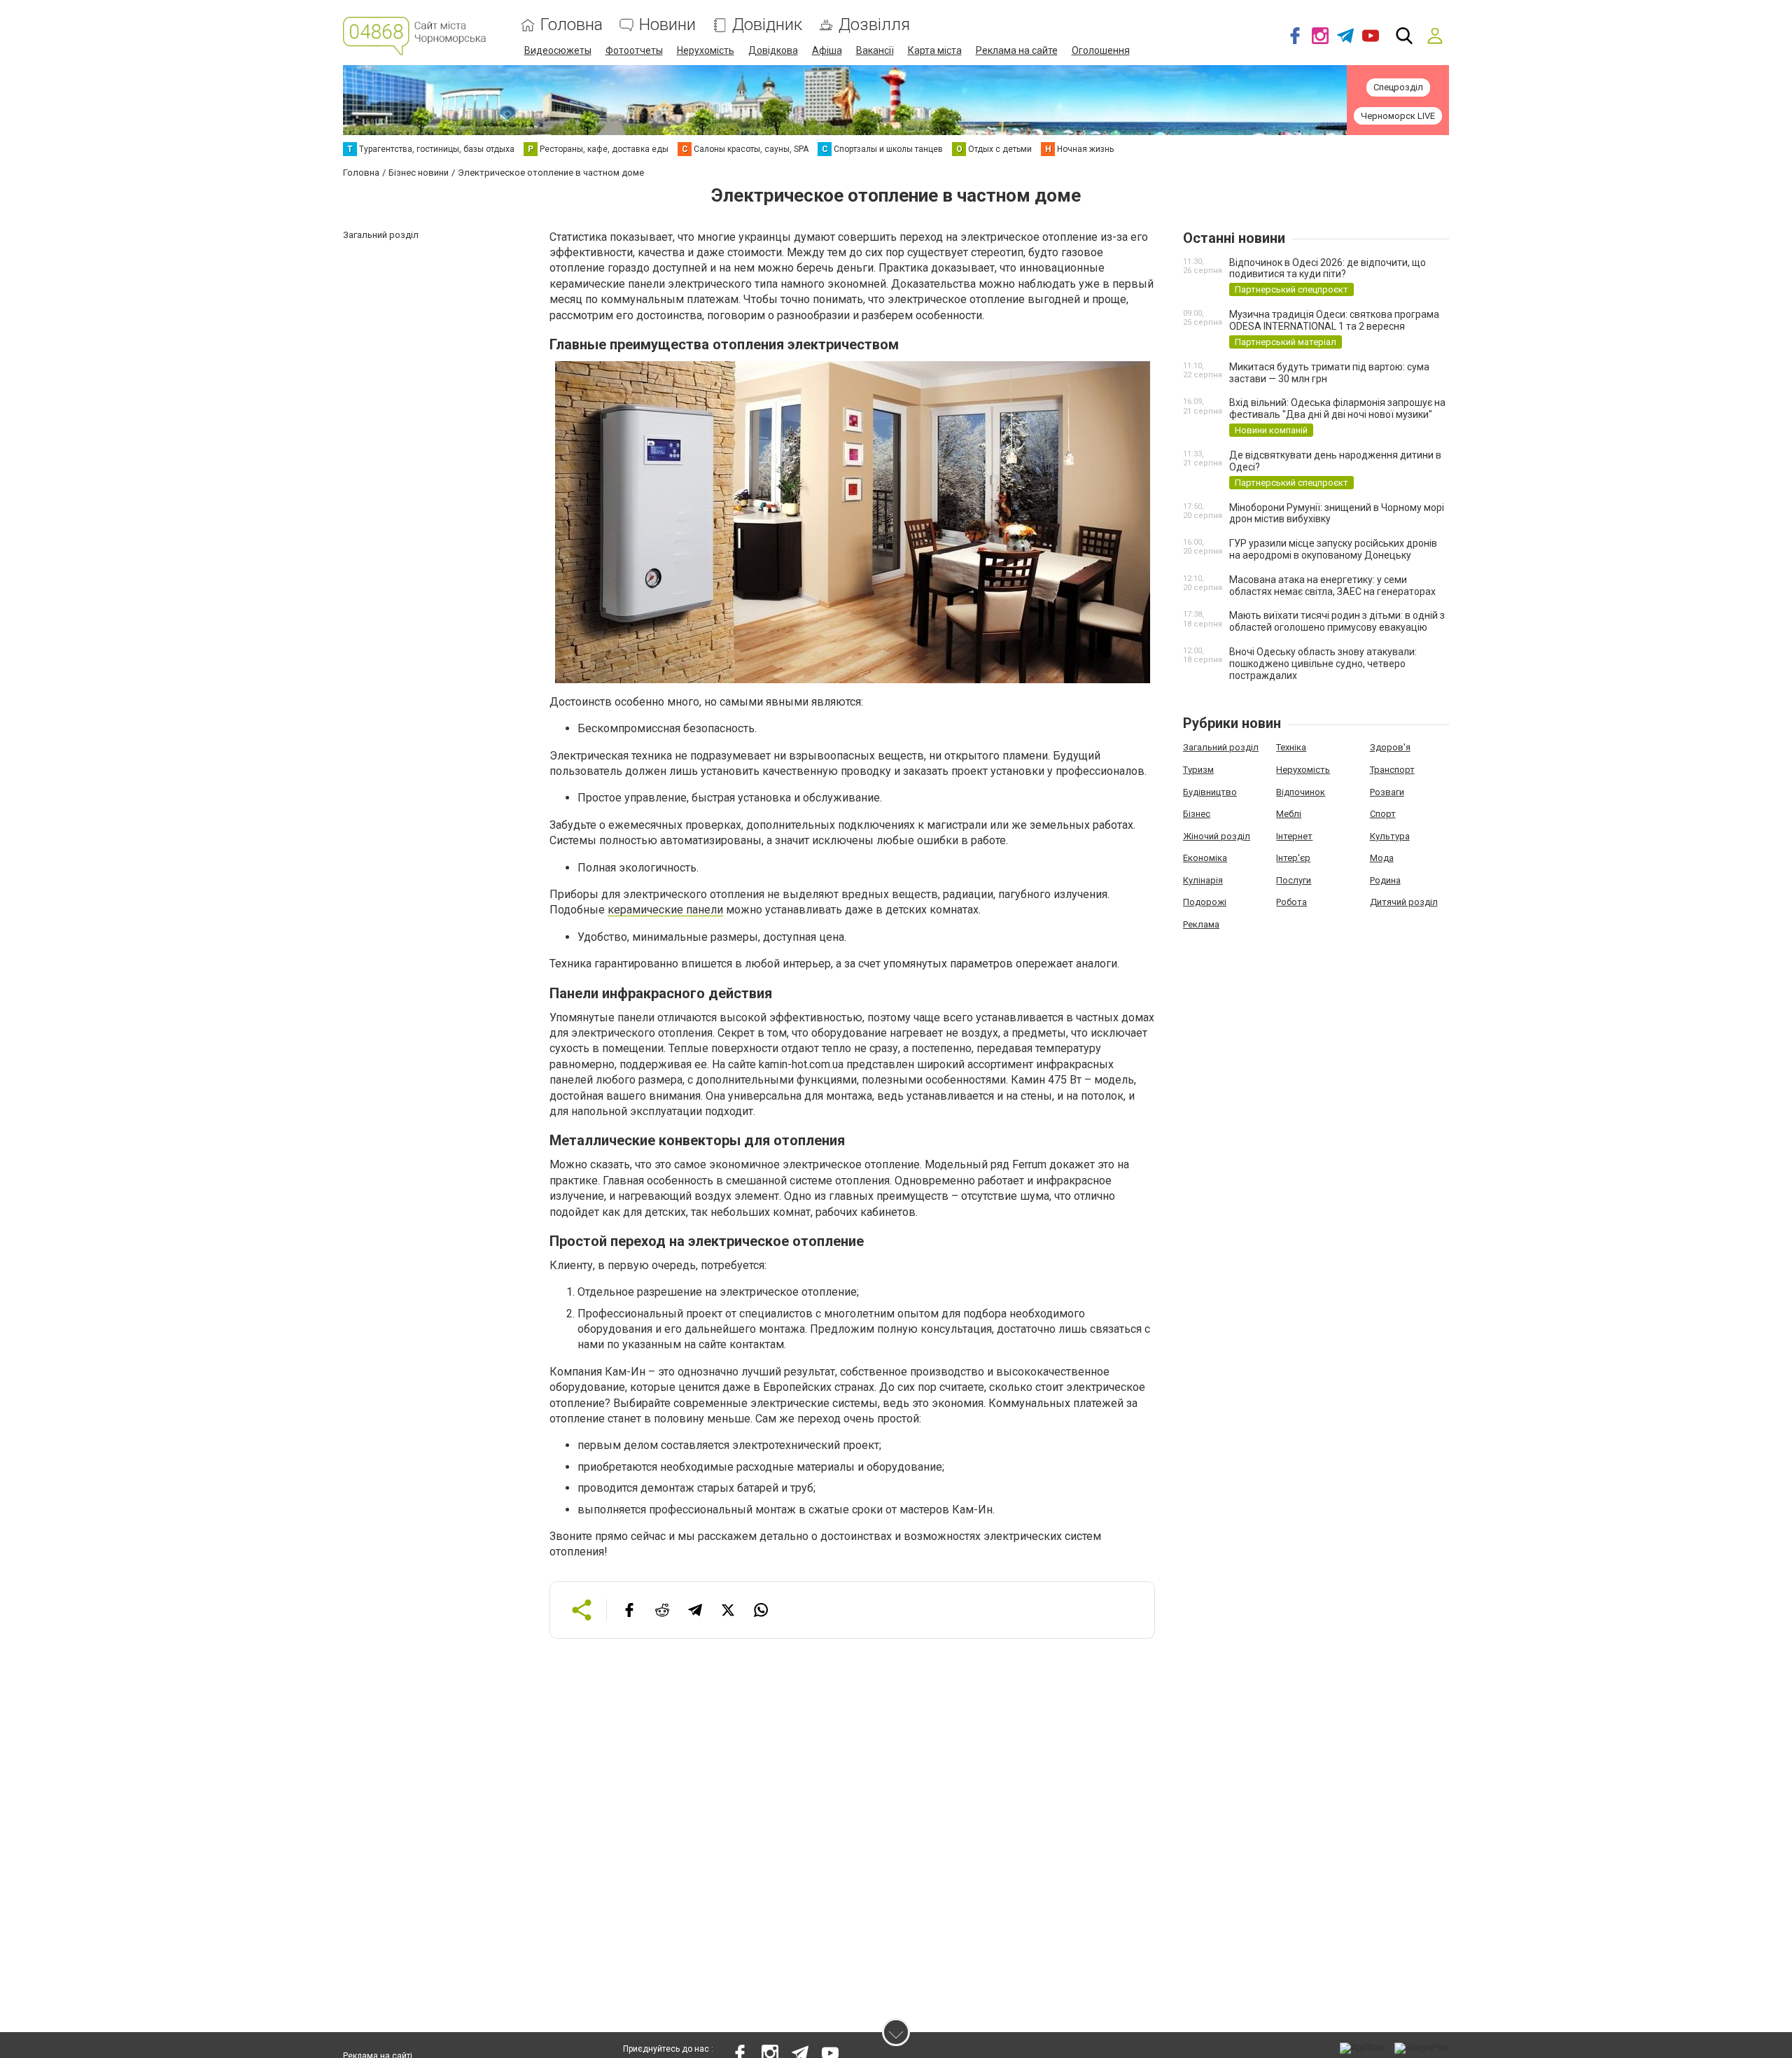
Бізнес (1197, 814)
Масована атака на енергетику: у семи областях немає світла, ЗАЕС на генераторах (1332, 586)
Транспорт (1392, 770)
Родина (1385, 880)
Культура (1390, 836)
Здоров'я (1390, 747)
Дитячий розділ (1404, 902)
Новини (667, 25)
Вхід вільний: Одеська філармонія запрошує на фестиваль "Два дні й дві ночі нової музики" (1337, 408)
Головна (572, 25)
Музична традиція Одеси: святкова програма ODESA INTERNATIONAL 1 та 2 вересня (1334, 320)
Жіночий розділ (1217, 836)
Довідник (767, 25)
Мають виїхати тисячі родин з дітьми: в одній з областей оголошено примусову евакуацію (1337, 621)
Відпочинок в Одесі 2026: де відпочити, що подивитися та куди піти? (1328, 268)
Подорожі (1205, 902)
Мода (1382, 858)
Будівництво (1210, 792)
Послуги (1294, 880)
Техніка (1291, 747)
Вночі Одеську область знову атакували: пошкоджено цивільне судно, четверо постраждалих (1323, 664)
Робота (1291, 902)
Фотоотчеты (634, 50)
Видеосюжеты (558, 50)
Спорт (1383, 814)
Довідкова (773, 50)
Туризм (1198, 770)
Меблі (1289, 814)
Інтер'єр (1293, 858)
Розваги (1387, 792)
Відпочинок (1301, 792)
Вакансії (875, 50)
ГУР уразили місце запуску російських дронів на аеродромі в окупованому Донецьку (1333, 549)
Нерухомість (706, 50)
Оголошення (1101, 50)
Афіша (827, 50)
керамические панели (665, 910)
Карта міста (935, 50)
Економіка (1205, 858)
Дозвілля (874, 25)
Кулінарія (1203, 880)
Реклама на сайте (1017, 50)
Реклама (1201, 924)
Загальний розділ (1221, 747)
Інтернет (1294, 836)
